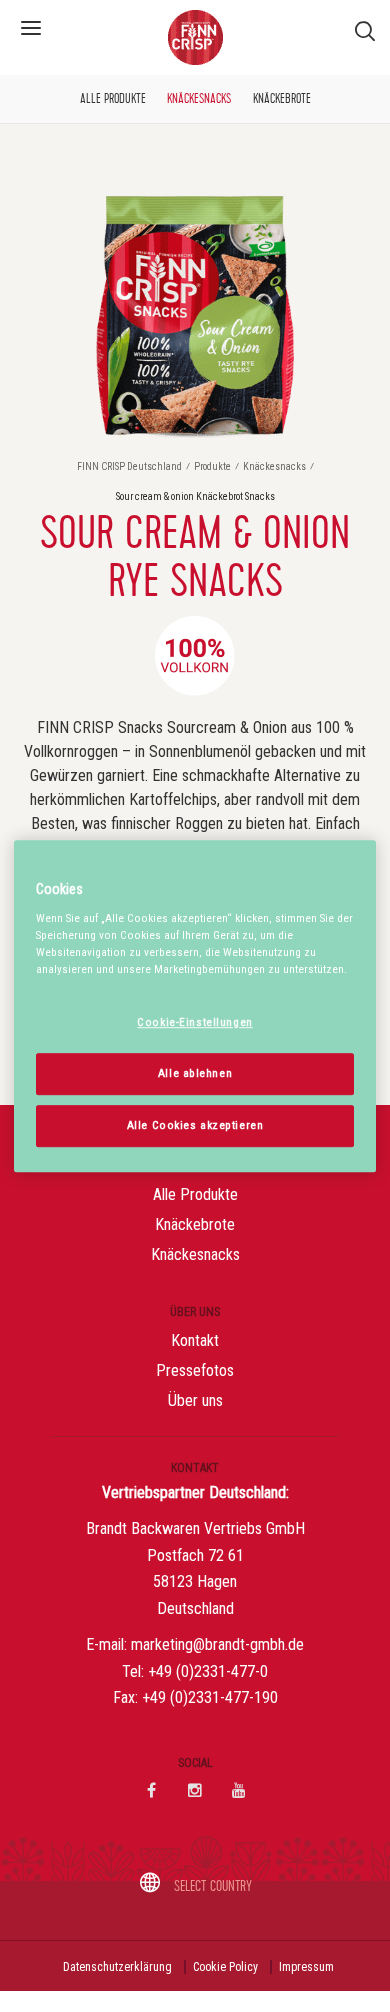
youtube (239, 1790)
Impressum (306, 1967)
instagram (195, 1790)
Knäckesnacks (199, 99)
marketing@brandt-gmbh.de (217, 1644)
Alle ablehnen (195, 1073)
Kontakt (195, 1340)
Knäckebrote (282, 99)
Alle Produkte (113, 99)
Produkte (213, 466)
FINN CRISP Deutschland (130, 466)
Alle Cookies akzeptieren (195, 1125)
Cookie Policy (225, 1967)
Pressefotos (195, 1370)
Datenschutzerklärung (117, 1967)
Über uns (195, 1400)
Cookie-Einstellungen (194, 1022)
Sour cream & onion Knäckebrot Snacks (195, 496)
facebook (151, 1790)
